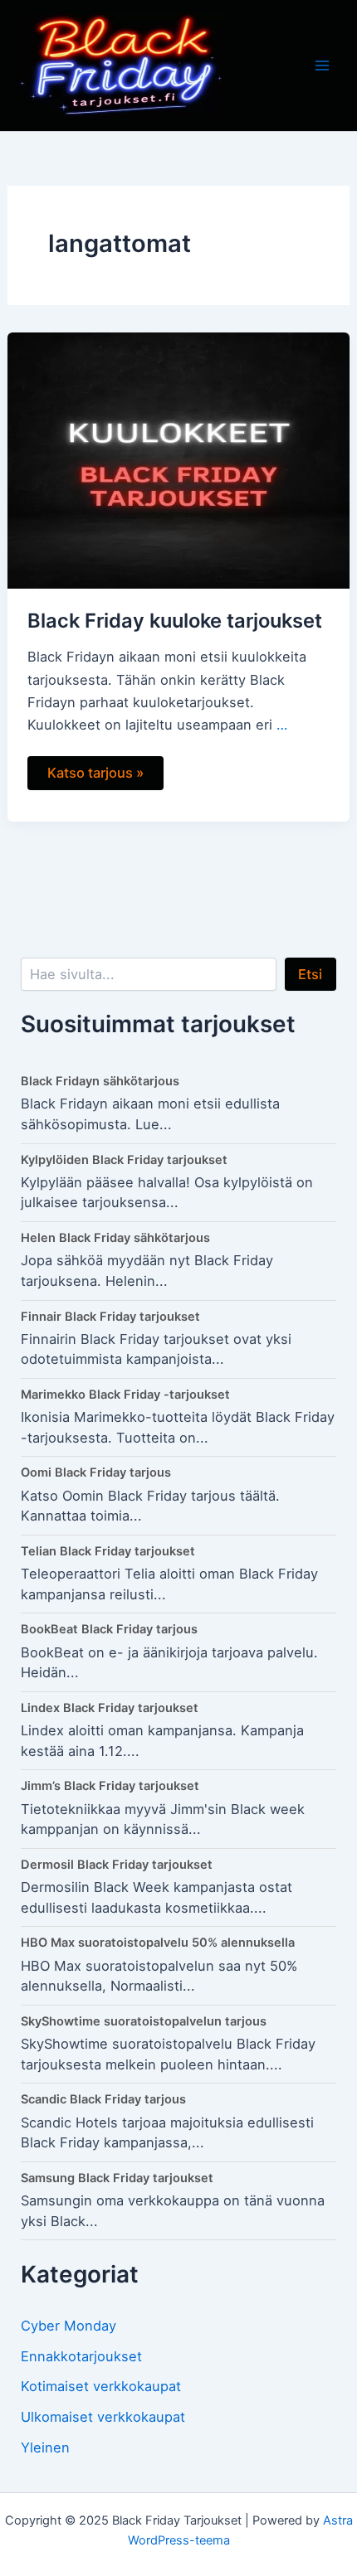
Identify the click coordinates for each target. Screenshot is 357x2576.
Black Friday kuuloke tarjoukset (175, 621)
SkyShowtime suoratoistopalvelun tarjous (144, 2021)
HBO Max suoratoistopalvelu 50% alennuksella (158, 1943)
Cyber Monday (68, 2326)
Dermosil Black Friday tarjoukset (117, 1865)
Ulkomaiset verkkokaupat (103, 2417)
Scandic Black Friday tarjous (103, 2099)
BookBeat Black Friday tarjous (109, 1629)
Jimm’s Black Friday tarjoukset (110, 1786)
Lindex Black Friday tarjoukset (110, 1708)
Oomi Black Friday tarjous (96, 1472)
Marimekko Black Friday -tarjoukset (125, 1395)
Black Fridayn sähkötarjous (100, 1081)
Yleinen (45, 2447)
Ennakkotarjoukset (81, 2356)
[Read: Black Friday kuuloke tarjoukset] (178, 459)
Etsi (310, 974)
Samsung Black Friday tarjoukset (117, 2178)
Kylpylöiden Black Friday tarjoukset (124, 1160)
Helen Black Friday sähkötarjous (115, 1238)
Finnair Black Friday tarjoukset (110, 1317)
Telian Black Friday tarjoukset (108, 1551)
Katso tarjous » (95, 776)
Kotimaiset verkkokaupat (101, 2386)
